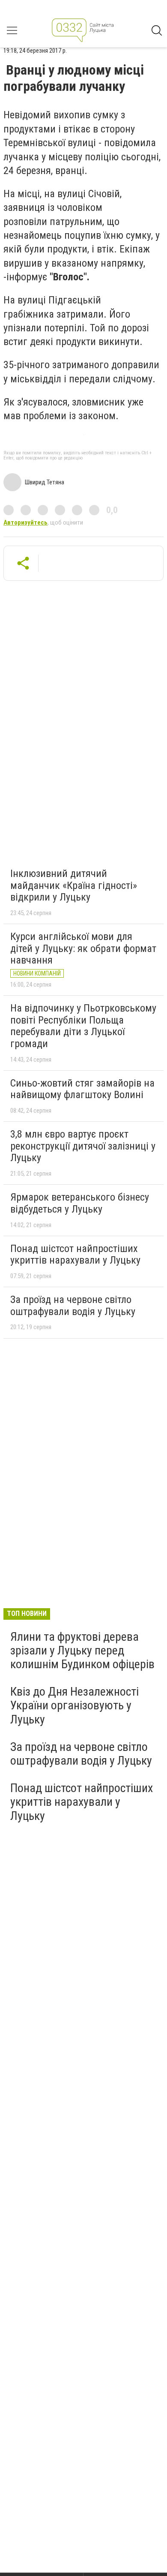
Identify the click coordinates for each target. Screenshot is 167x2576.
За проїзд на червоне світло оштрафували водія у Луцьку (73, 1306)
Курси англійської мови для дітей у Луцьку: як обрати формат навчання (83, 948)
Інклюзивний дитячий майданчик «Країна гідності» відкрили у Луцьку (74, 885)
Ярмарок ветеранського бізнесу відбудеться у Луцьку (80, 1203)
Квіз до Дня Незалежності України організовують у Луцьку (75, 1705)
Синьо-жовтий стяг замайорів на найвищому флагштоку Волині (82, 1089)
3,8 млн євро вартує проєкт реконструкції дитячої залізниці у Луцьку (83, 1146)
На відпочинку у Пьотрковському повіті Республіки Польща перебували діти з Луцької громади (83, 1026)
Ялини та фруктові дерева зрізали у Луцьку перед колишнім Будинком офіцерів (82, 1650)
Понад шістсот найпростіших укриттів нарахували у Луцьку (75, 1255)
